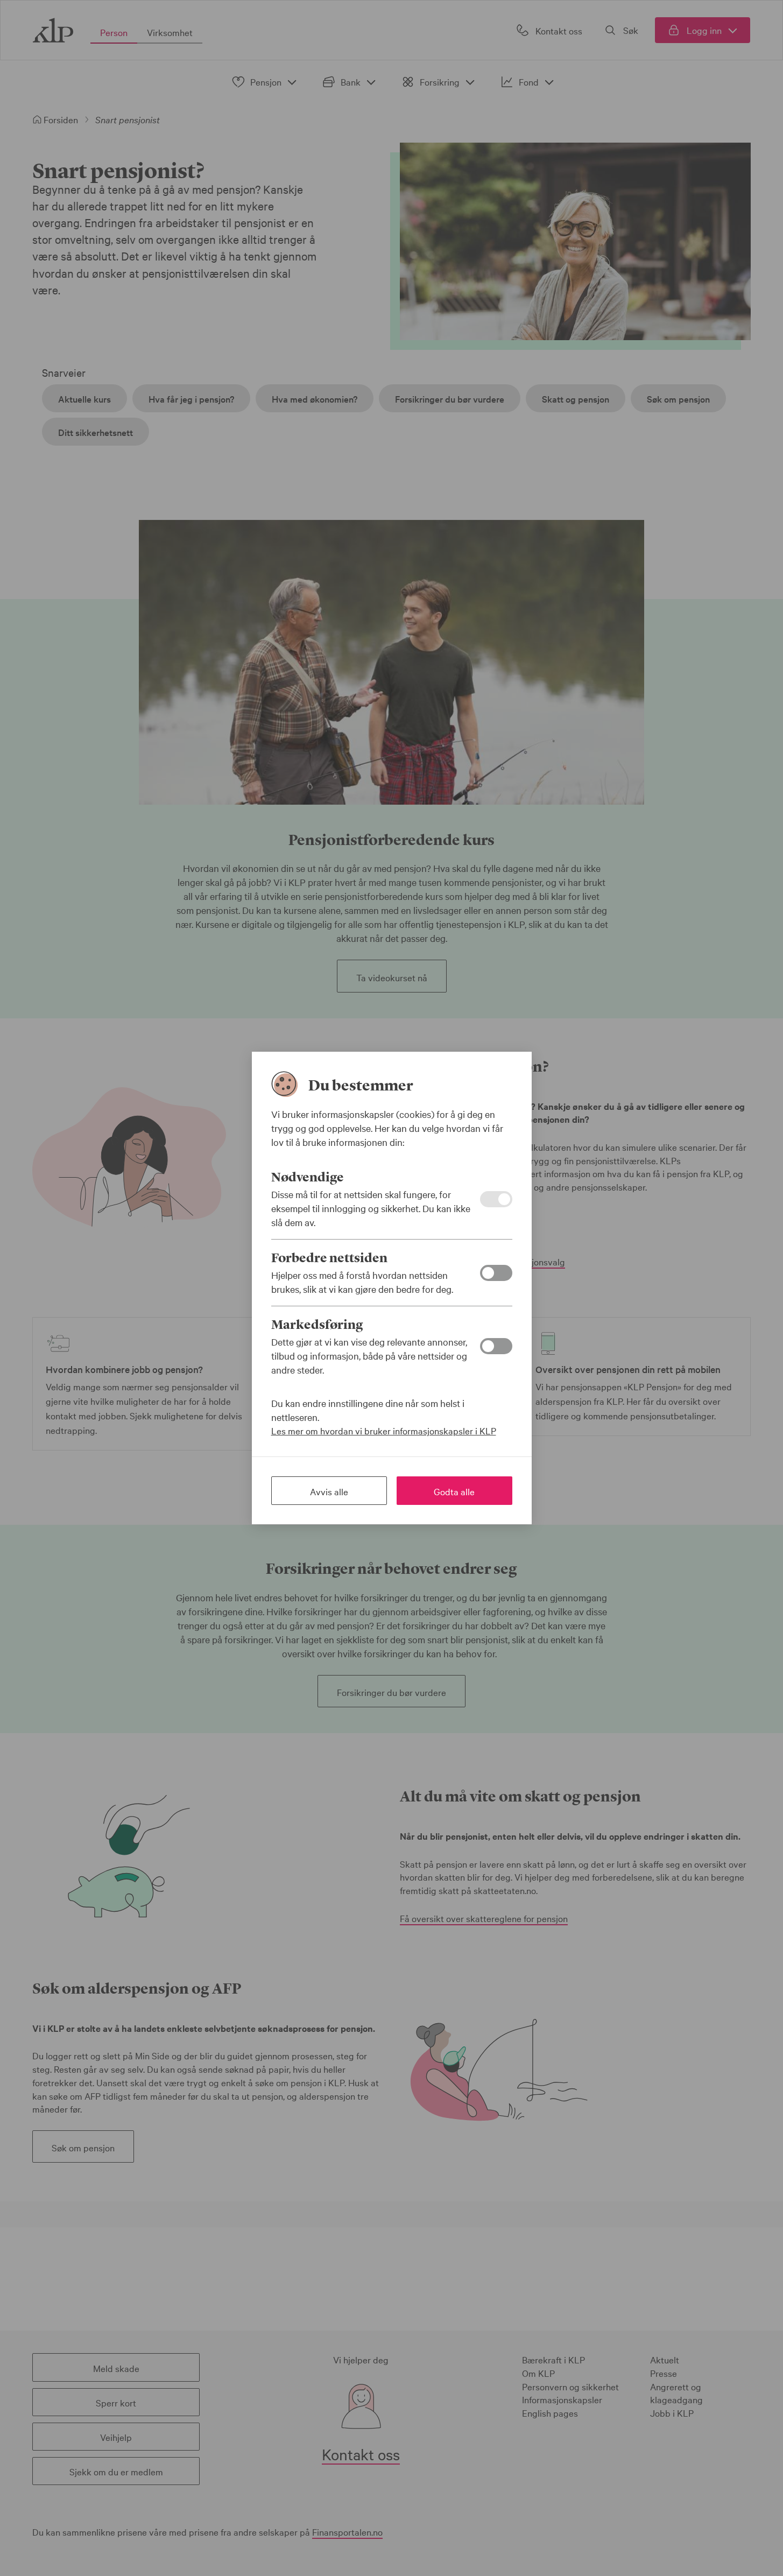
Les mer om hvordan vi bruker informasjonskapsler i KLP (384, 1430)
